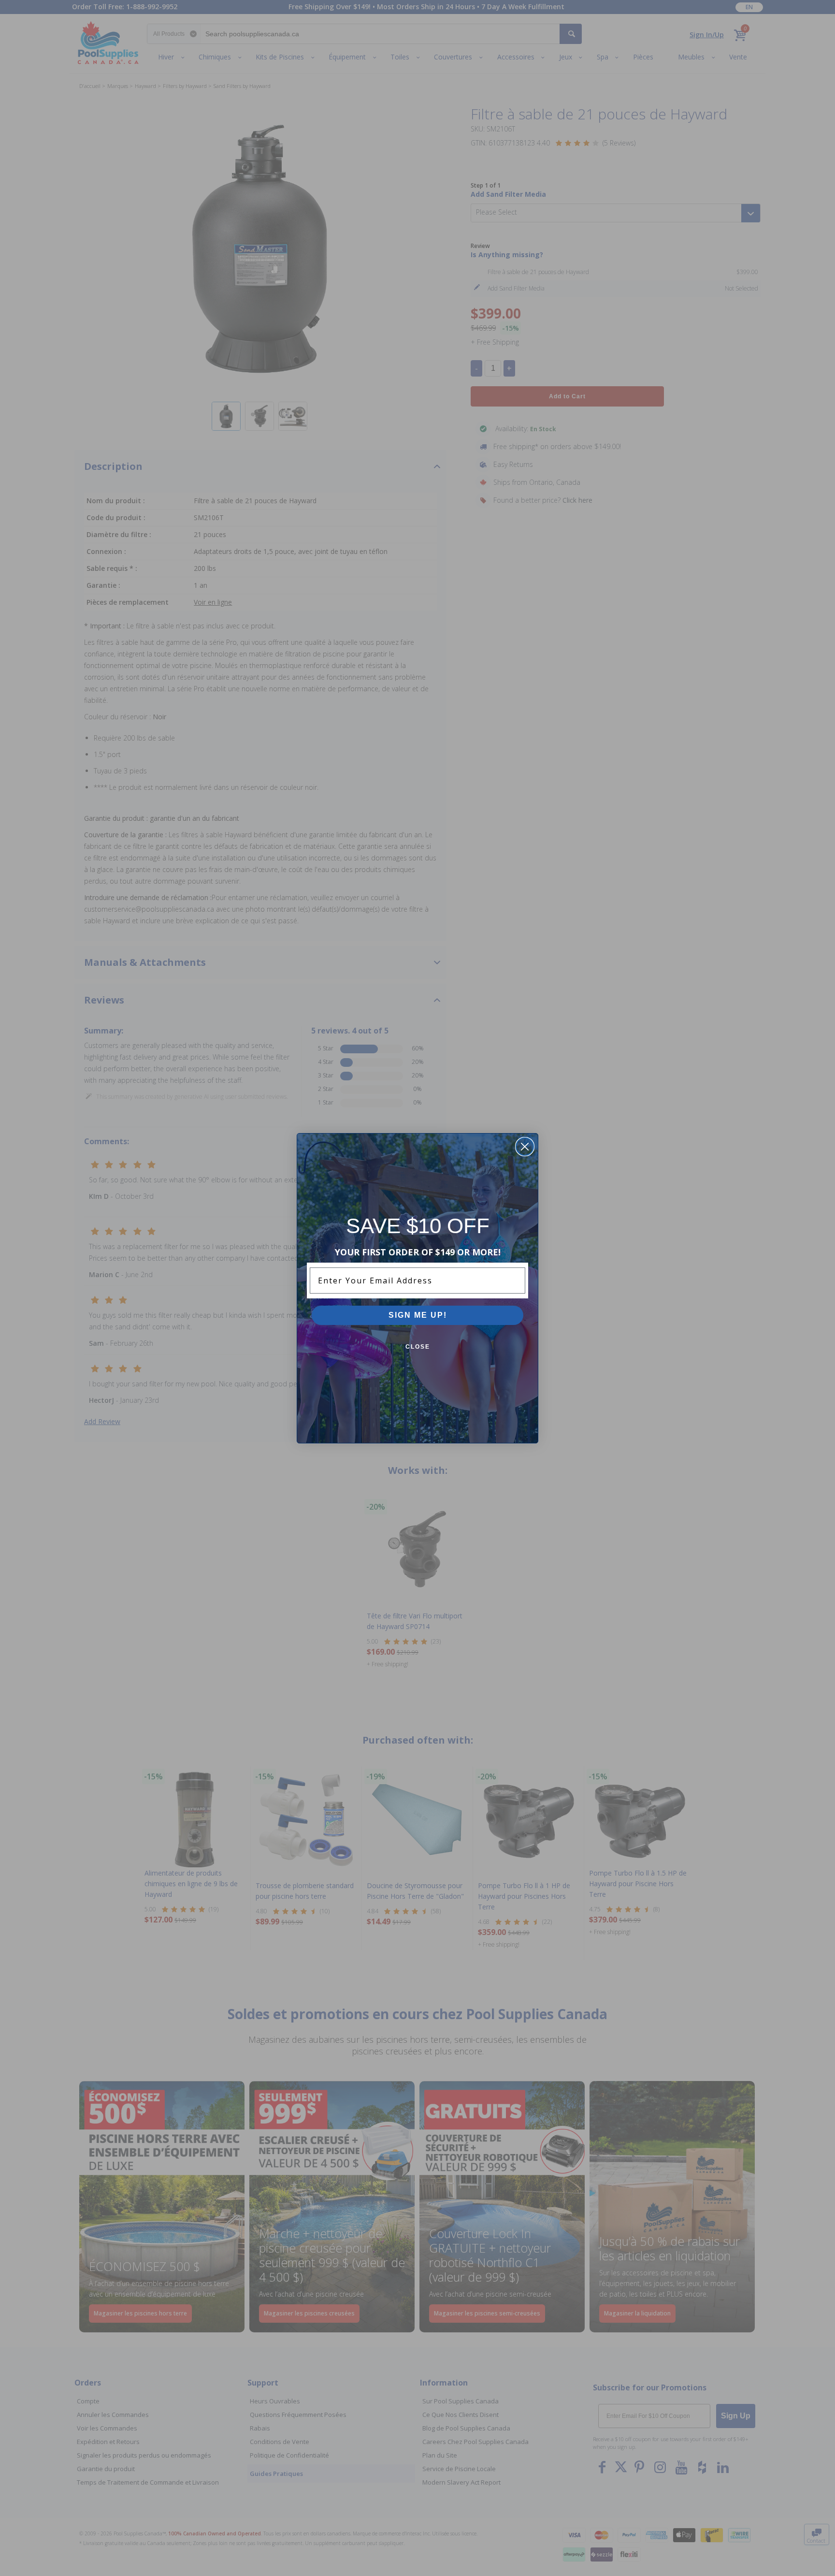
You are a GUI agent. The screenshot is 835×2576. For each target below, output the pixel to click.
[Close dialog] (525, 1147)
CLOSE (418, 1347)
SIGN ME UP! (418, 1315)
